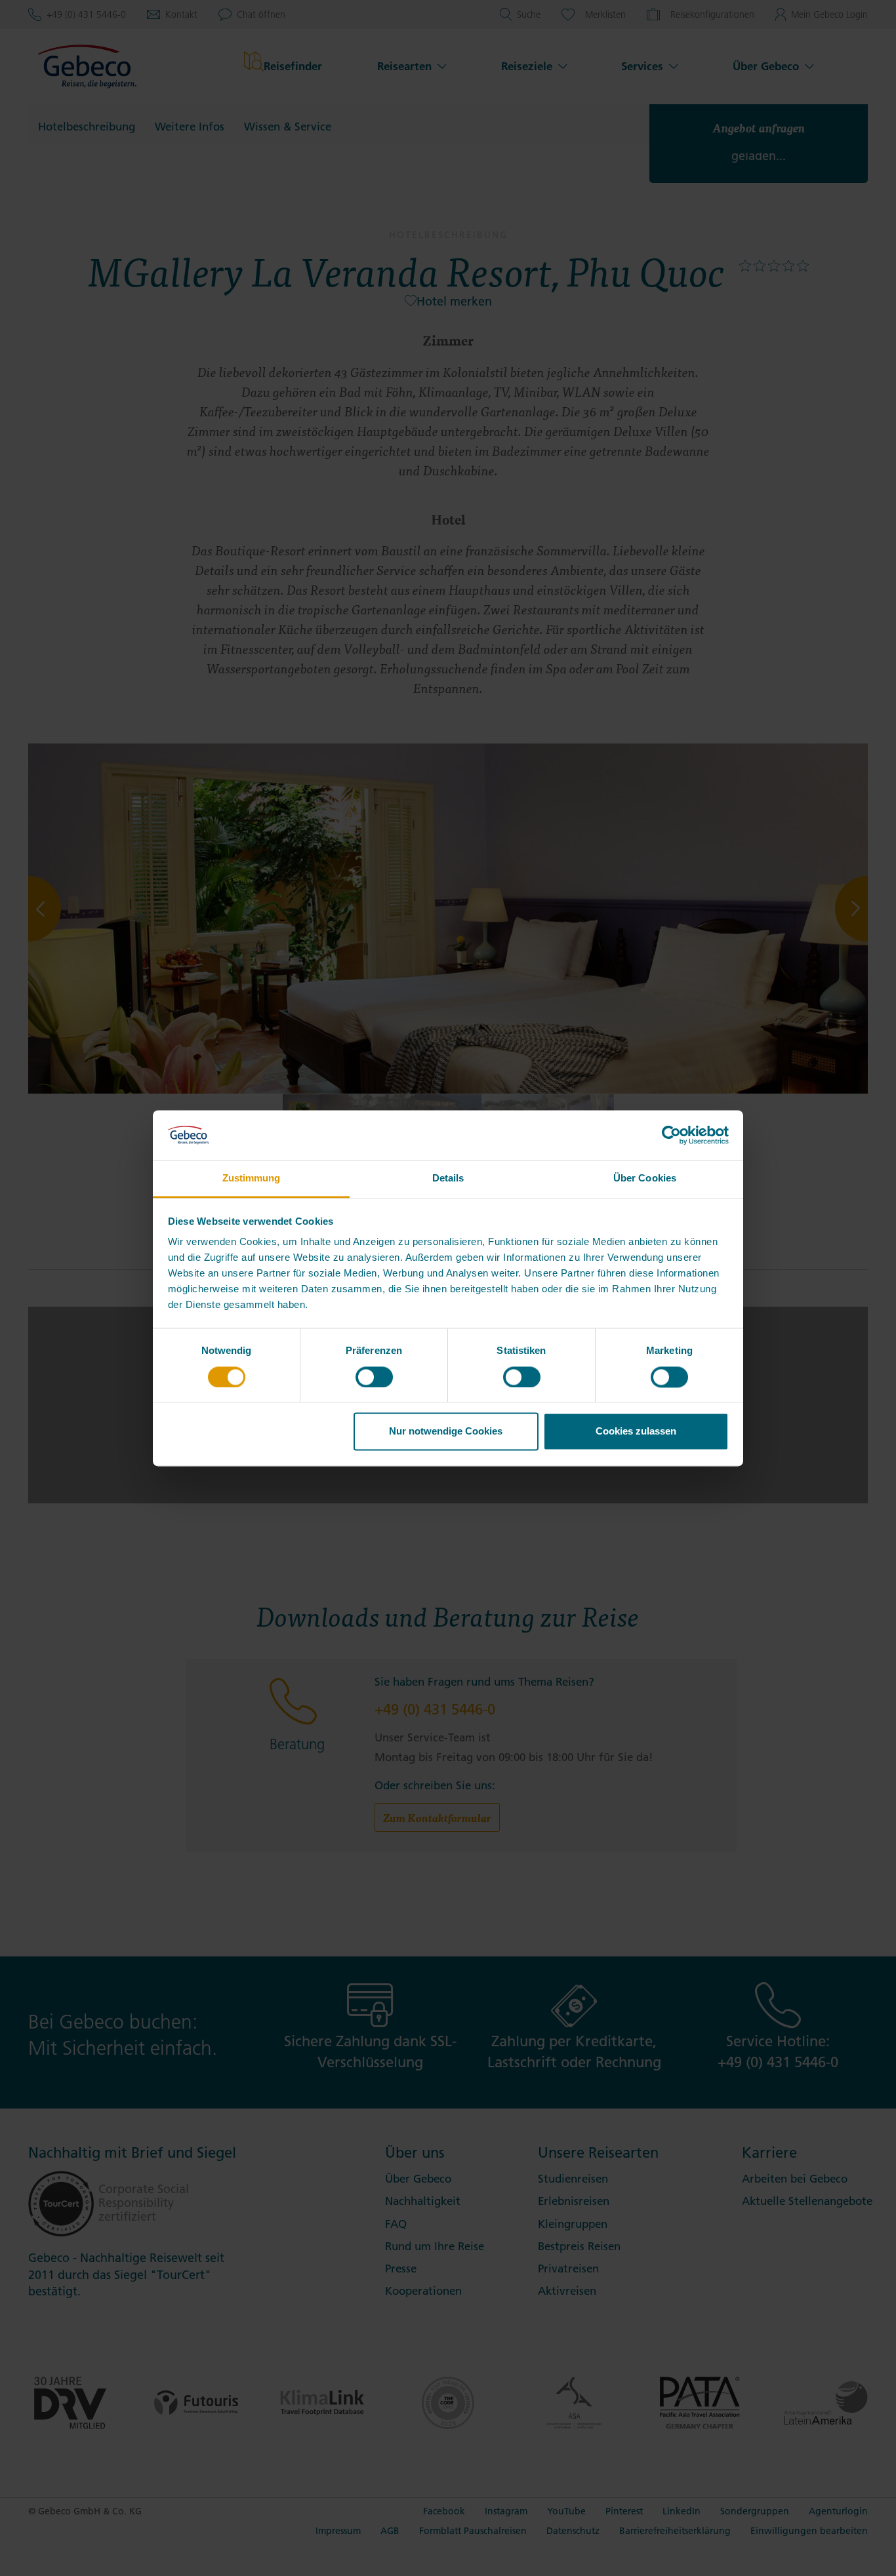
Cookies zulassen (636, 1432)
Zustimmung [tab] (252, 1179)
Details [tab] (448, 1179)
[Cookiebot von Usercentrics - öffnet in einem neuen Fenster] (671, 1135)
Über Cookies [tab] (645, 1179)
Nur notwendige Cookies (446, 1432)
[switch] (374, 1377)
